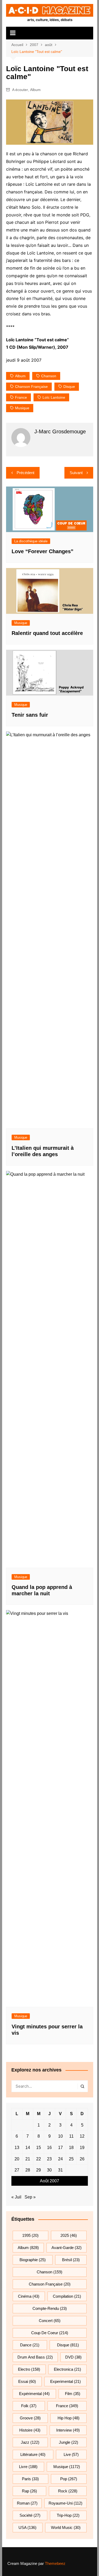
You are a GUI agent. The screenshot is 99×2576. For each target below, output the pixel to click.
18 (71, 2148)
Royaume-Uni (65, 2503)
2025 (69, 2235)
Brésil (71, 2260)
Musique (21, 623)
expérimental (34, 2394)
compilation (67, 2296)
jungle (69, 2442)
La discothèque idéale (31, 541)
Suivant (76, 473)
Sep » (30, 2197)
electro (29, 2369)
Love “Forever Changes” (43, 551)
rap (29, 2491)
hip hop (69, 2418)
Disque (69, 387)
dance (30, 2345)
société (30, 2515)
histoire (30, 2430)
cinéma (29, 2296)
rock (68, 2491)
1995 (30, 2235)
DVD (73, 2357)
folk (29, 2406)
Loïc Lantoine (54, 397)
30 (49, 2170)
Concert (50, 2321)
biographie (33, 2260)
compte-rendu (50, 2308)
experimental (65, 2381)
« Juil (16, 2197)
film (73, 2394)
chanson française (31, 387)
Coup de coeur (50, 2333)
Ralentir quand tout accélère (47, 633)
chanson (49, 376)
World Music (66, 2527)
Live (71, 2454)
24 (60, 2159)
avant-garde (67, 2248)
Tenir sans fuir (30, 715)
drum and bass (35, 2357)
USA (27, 2527)
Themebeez (55, 2563)
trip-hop (68, 2515)
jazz (30, 2442)
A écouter (20, 90)
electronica (67, 2369)
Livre (28, 2467)
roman (27, 2503)
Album (35, 90)
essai (27, 2381)
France (21, 397)
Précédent (25, 473)
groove (30, 2418)
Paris (30, 2479)
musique (22, 408)
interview (68, 2430)
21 (28, 2159)
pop (69, 2479)
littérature (33, 2454)
